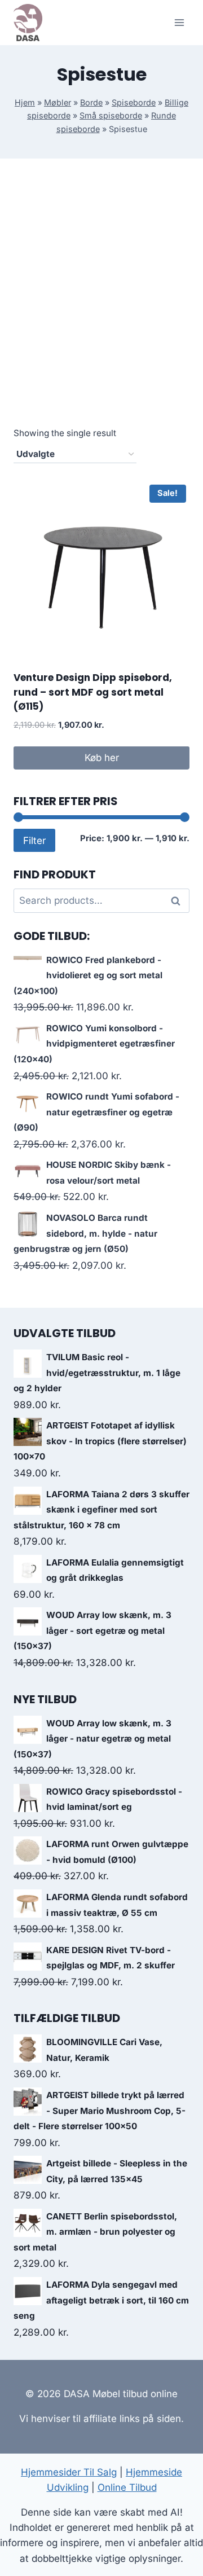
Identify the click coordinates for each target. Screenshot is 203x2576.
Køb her (102, 758)
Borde (91, 102)
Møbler (58, 102)
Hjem (25, 102)
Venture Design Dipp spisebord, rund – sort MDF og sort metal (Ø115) (93, 692)
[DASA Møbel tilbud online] (28, 22)
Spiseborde (134, 102)
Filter (34, 840)
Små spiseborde (111, 115)
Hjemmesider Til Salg (69, 2472)
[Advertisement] (101, 305)
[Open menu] (179, 22)
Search (179, 901)
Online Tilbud (127, 2487)
